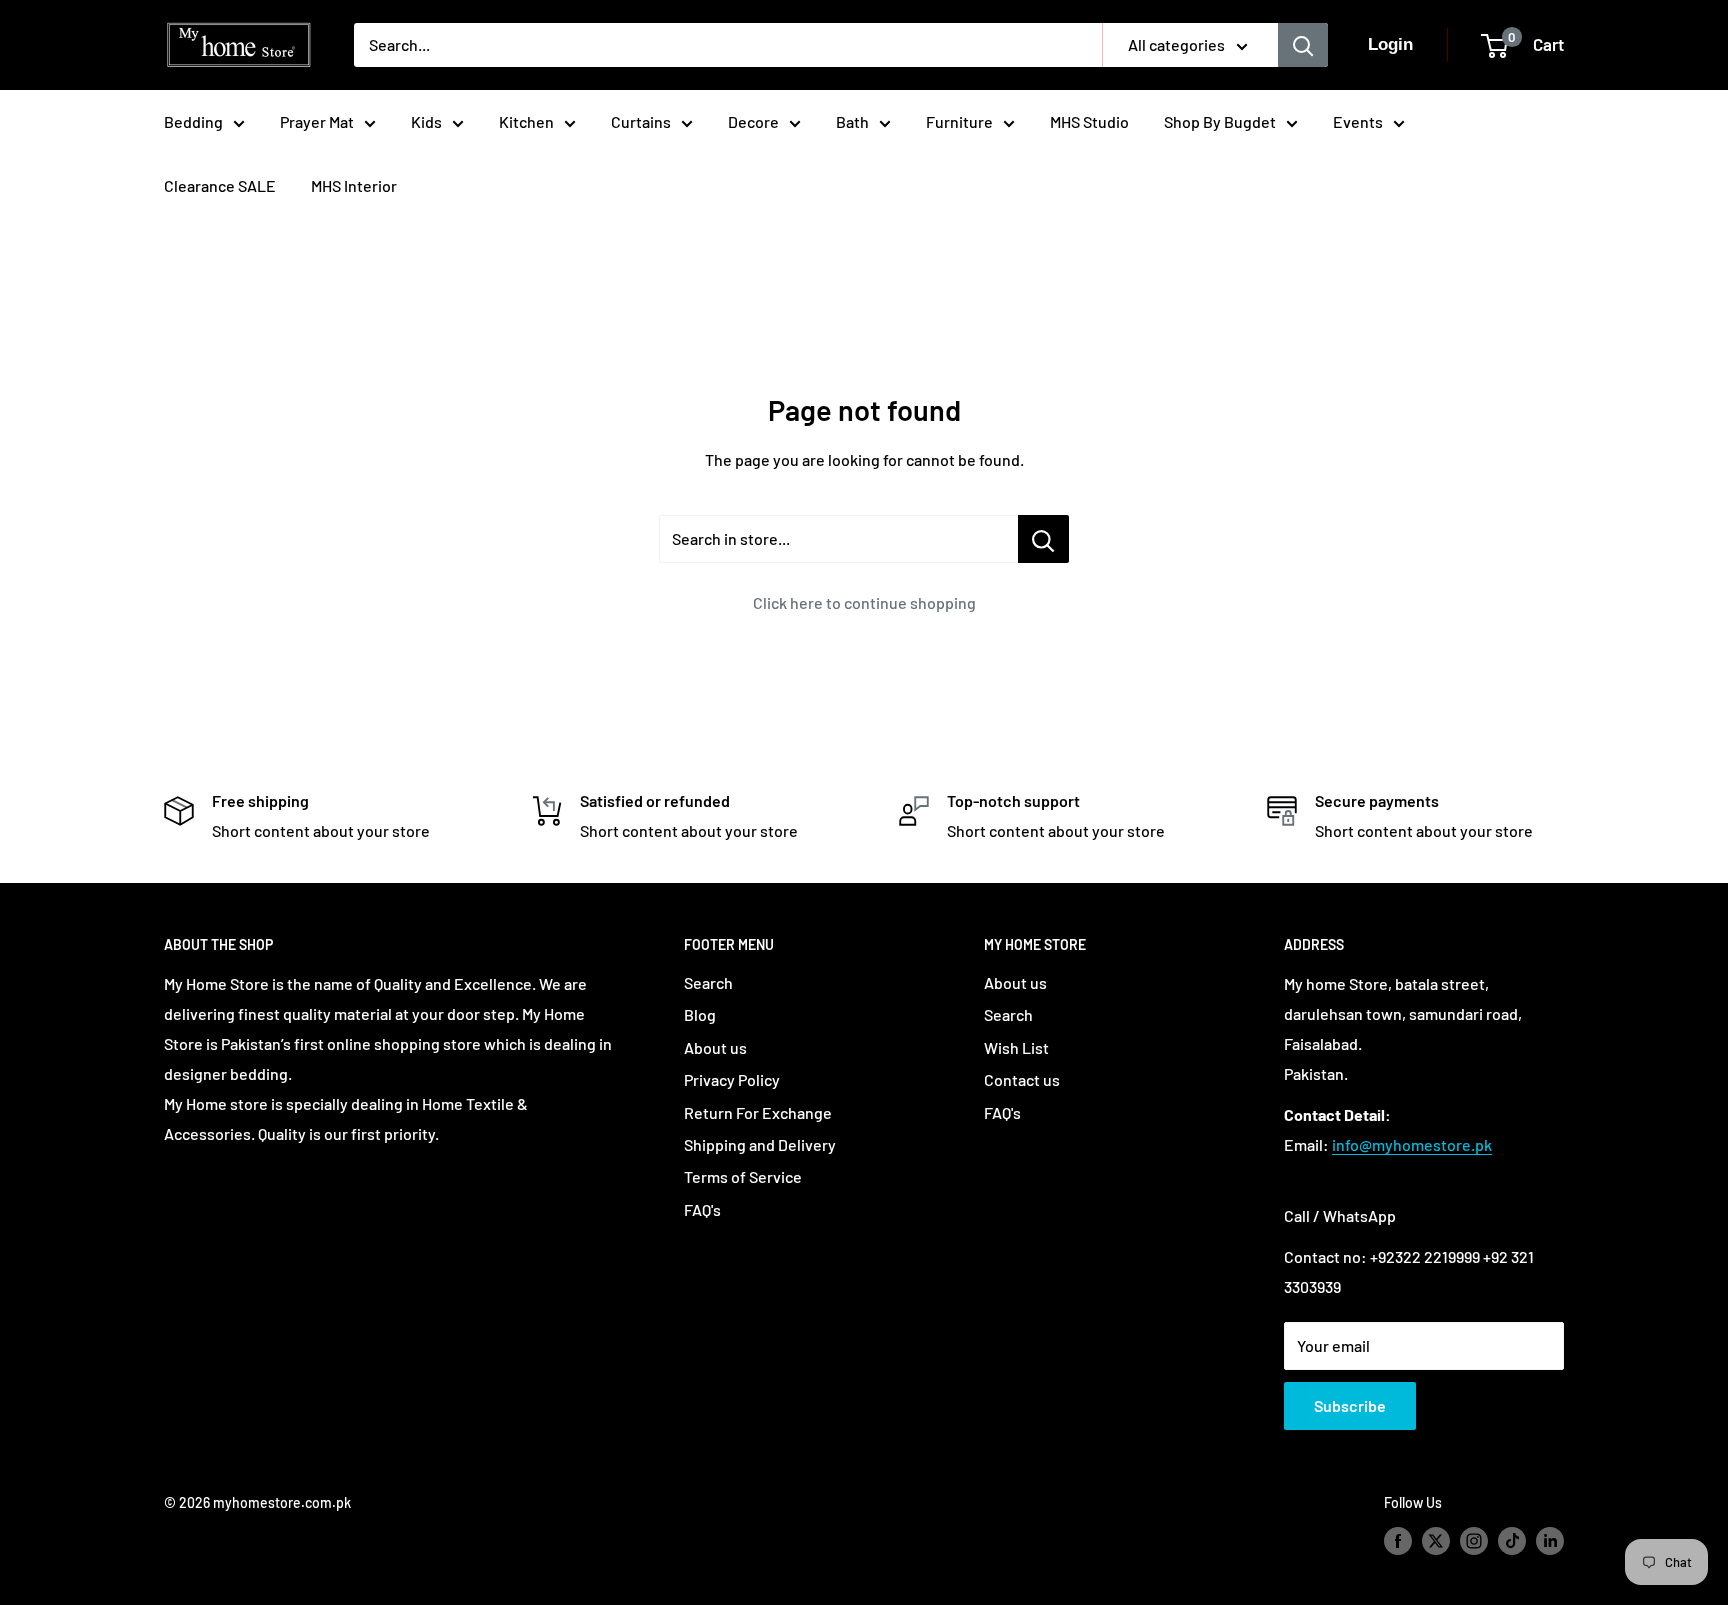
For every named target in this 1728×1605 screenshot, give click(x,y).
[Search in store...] (1043, 539)
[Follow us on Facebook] (1398, 1541)
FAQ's (702, 1209)
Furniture (959, 121)
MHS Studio (1089, 121)
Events (1358, 121)
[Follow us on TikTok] (1512, 1541)
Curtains (641, 121)
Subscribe (1350, 1405)
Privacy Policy (732, 1079)
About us (715, 1047)
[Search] (1303, 45)
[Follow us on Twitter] (1436, 1541)
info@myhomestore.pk (1412, 1144)
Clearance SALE (220, 185)
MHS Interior (354, 185)
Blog (700, 1014)
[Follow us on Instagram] (1474, 1541)
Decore (753, 121)
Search (708, 982)
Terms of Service (743, 1176)
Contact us (1022, 1079)
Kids (426, 121)
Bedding (193, 121)
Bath (852, 121)
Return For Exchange (758, 1112)
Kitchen (526, 121)
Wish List (1016, 1047)
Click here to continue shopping (864, 602)
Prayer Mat (317, 121)
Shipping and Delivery (760, 1144)
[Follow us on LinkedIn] (1550, 1541)
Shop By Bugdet (1220, 121)
